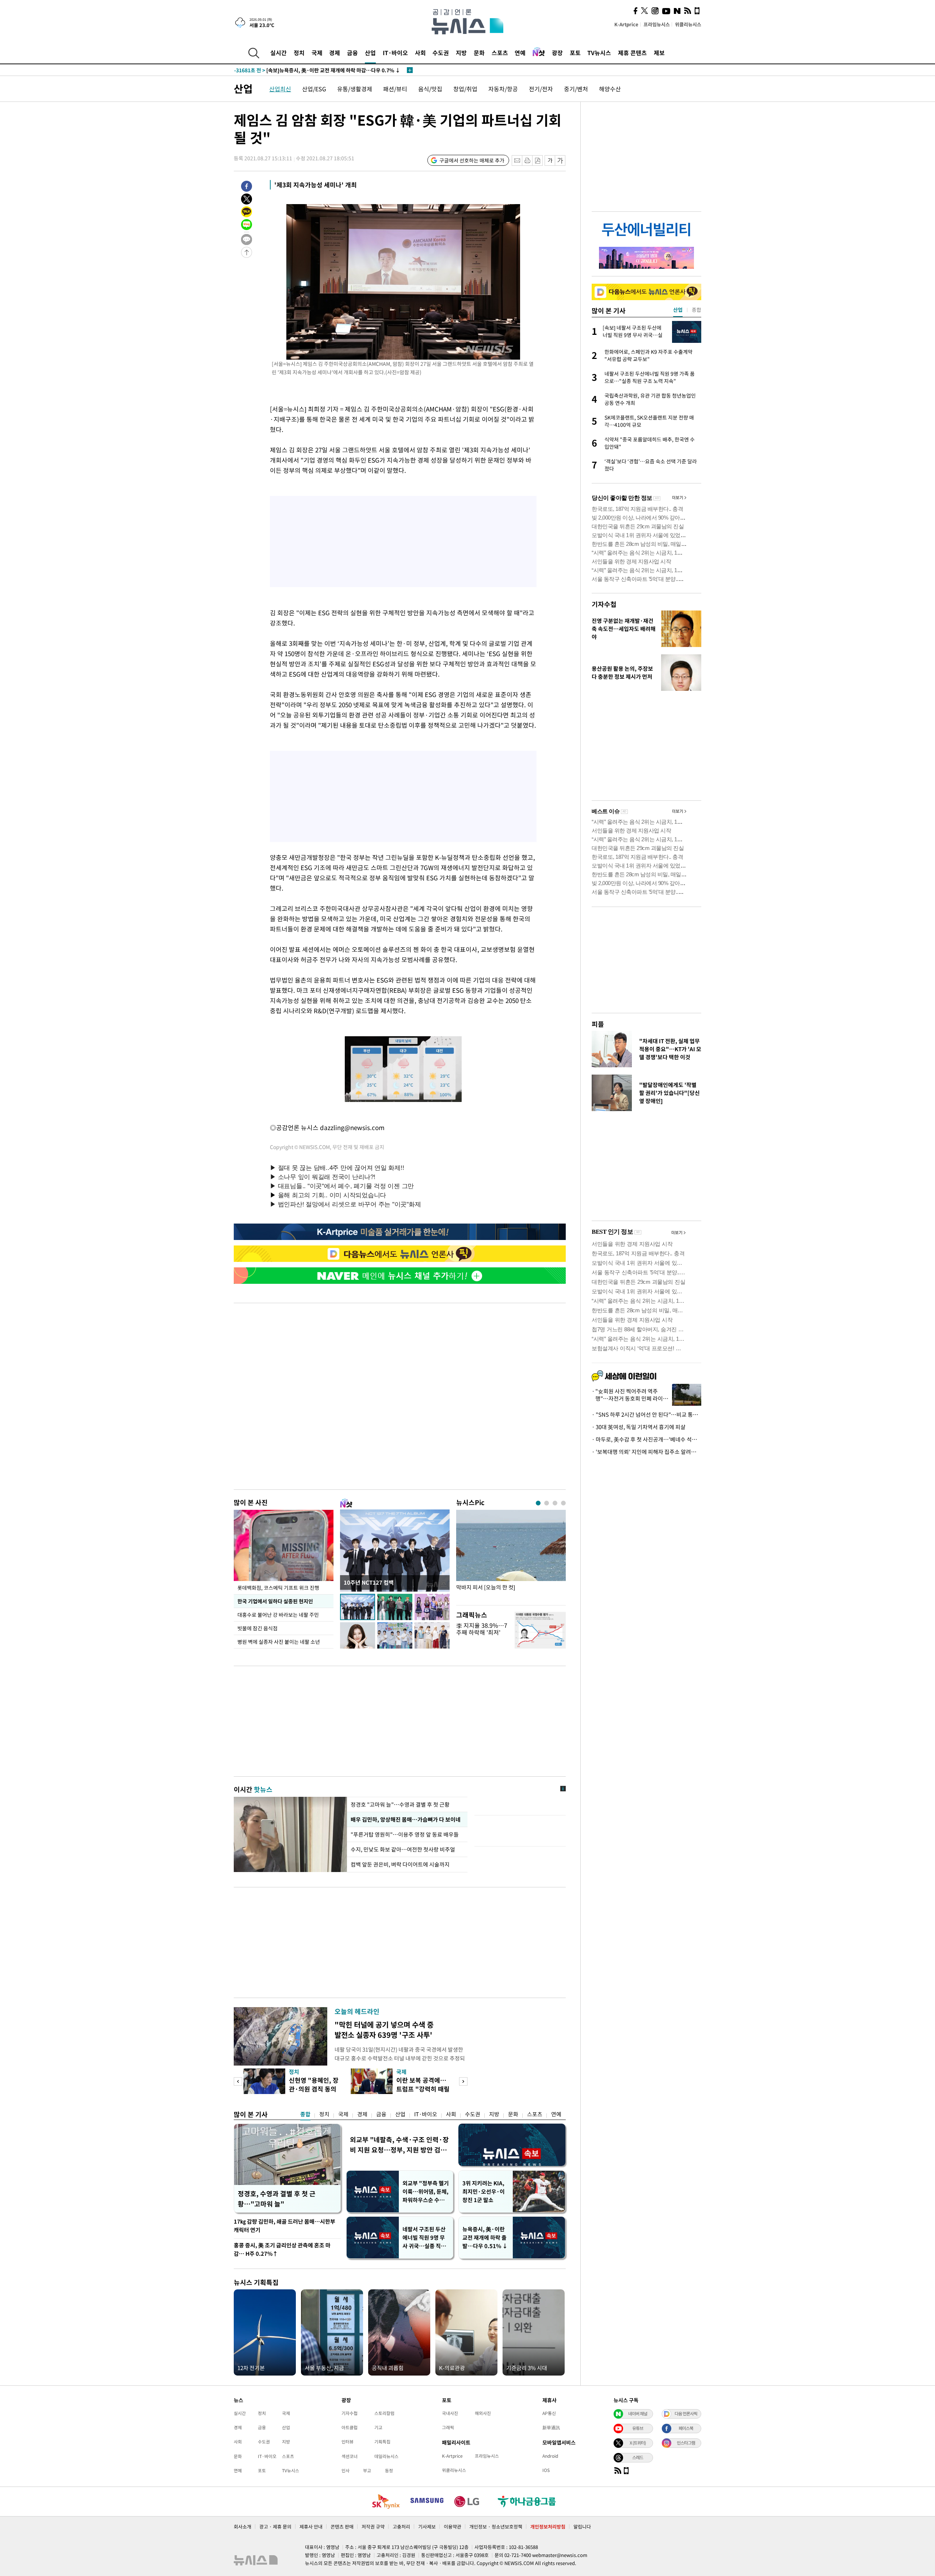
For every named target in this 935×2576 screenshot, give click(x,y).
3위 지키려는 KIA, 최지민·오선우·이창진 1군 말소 (484, 2192)
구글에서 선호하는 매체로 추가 (472, 160)
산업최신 (280, 89)
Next (463, 2081)
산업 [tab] (678, 310)
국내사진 (450, 2413)
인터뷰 (348, 2442)
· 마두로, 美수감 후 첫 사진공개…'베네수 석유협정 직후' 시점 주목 (646, 1439)
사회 (420, 53)
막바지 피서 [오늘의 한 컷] (486, 1587)
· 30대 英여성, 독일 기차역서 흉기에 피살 (639, 1427)
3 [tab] (555, 1503)
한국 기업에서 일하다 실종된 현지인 (275, 1601)
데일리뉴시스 (386, 2456)
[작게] (550, 160)
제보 (659, 53)
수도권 (441, 53)
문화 (479, 53)
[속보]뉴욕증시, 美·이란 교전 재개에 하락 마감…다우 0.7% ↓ (317, 70)
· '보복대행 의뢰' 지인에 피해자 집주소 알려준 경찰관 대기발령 (646, 1452)
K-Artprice (626, 24)
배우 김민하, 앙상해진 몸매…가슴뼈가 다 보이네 (405, 1819)
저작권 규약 (373, 2527)
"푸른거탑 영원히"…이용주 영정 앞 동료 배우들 (405, 1834)
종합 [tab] (697, 310)
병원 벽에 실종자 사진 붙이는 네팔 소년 (279, 1642)
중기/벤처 (576, 89)
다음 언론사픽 (686, 2414)
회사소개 (243, 2527)
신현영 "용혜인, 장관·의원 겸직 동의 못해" (314, 2089)
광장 (557, 53)
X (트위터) (638, 2443)
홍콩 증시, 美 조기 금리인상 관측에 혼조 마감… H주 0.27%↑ (282, 2249)
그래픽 (448, 2427)
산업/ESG (314, 89)
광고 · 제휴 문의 (275, 2527)
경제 (335, 53)
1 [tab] (538, 1503)
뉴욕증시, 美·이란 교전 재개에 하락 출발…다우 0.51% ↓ (485, 2238)
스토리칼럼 (384, 2413)
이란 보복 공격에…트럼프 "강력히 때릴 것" (423, 2089)
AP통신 (549, 2413)
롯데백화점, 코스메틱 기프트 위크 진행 (278, 1588)
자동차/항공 (503, 89)
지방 (461, 53)
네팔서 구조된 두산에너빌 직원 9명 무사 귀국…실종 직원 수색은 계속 (424, 2238)
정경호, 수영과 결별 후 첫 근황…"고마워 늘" (277, 2199)
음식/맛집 (430, 89)
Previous (238, 2081)
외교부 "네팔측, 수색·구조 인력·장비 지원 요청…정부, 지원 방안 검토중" (399, 2145)
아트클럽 (350, 2427)
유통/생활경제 (355, 89)
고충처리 (401, 2527)
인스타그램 (686, 2443)
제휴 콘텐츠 (632, 53)
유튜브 (638, 2428)
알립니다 (582, 2527)
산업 (370, 53)
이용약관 (453, 2527)
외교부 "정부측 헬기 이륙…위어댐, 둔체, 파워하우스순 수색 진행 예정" (426, 2192)
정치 (299, 53)
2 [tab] (547, 1503)
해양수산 (610, 89)
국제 (317, 53)
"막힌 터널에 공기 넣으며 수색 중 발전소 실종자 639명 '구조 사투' (384, 2030)
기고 (378, 2427)
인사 (346, 2470)
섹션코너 (350, 2456)
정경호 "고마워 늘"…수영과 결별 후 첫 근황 (400, 1804)
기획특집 (382, 2442)
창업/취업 (465, 89)
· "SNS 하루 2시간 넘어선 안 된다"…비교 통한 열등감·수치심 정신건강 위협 (646, 1415)
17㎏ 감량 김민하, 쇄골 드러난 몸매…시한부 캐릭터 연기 (285, 2226)
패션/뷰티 (395, 89)
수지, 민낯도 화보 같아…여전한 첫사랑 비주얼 (403, 1849)
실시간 (278, 53)
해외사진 (483, 2413)
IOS (546, 2470)
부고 (367, 2470)
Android (550, 2456)
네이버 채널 (638, 2414)
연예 (520, 53)
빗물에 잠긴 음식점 (257, 1628)
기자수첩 (604, 604)
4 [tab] (563, 1503)
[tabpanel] (511, 1556)
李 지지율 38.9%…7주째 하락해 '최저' (482, 1629)
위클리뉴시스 (688, 24)
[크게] (560, 160)
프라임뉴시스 (657, 24)
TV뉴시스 (599, 53)
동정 (389, 2470)
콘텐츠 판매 (342, 2527)
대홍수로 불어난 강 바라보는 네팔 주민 (278, 1615)
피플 (598, 1024)
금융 (352, 53)
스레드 (638, 2457)
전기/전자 (541, 89)
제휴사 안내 (311, 2527)
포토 (575, 53)
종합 (305, 2114)
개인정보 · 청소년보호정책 (496, 2527)
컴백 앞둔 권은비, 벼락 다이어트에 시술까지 (400, 1864)
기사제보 (427, 2527)
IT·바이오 (395, 53)
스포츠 (500, 53)
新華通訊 (551, 2427)
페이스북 (686, 2428)
